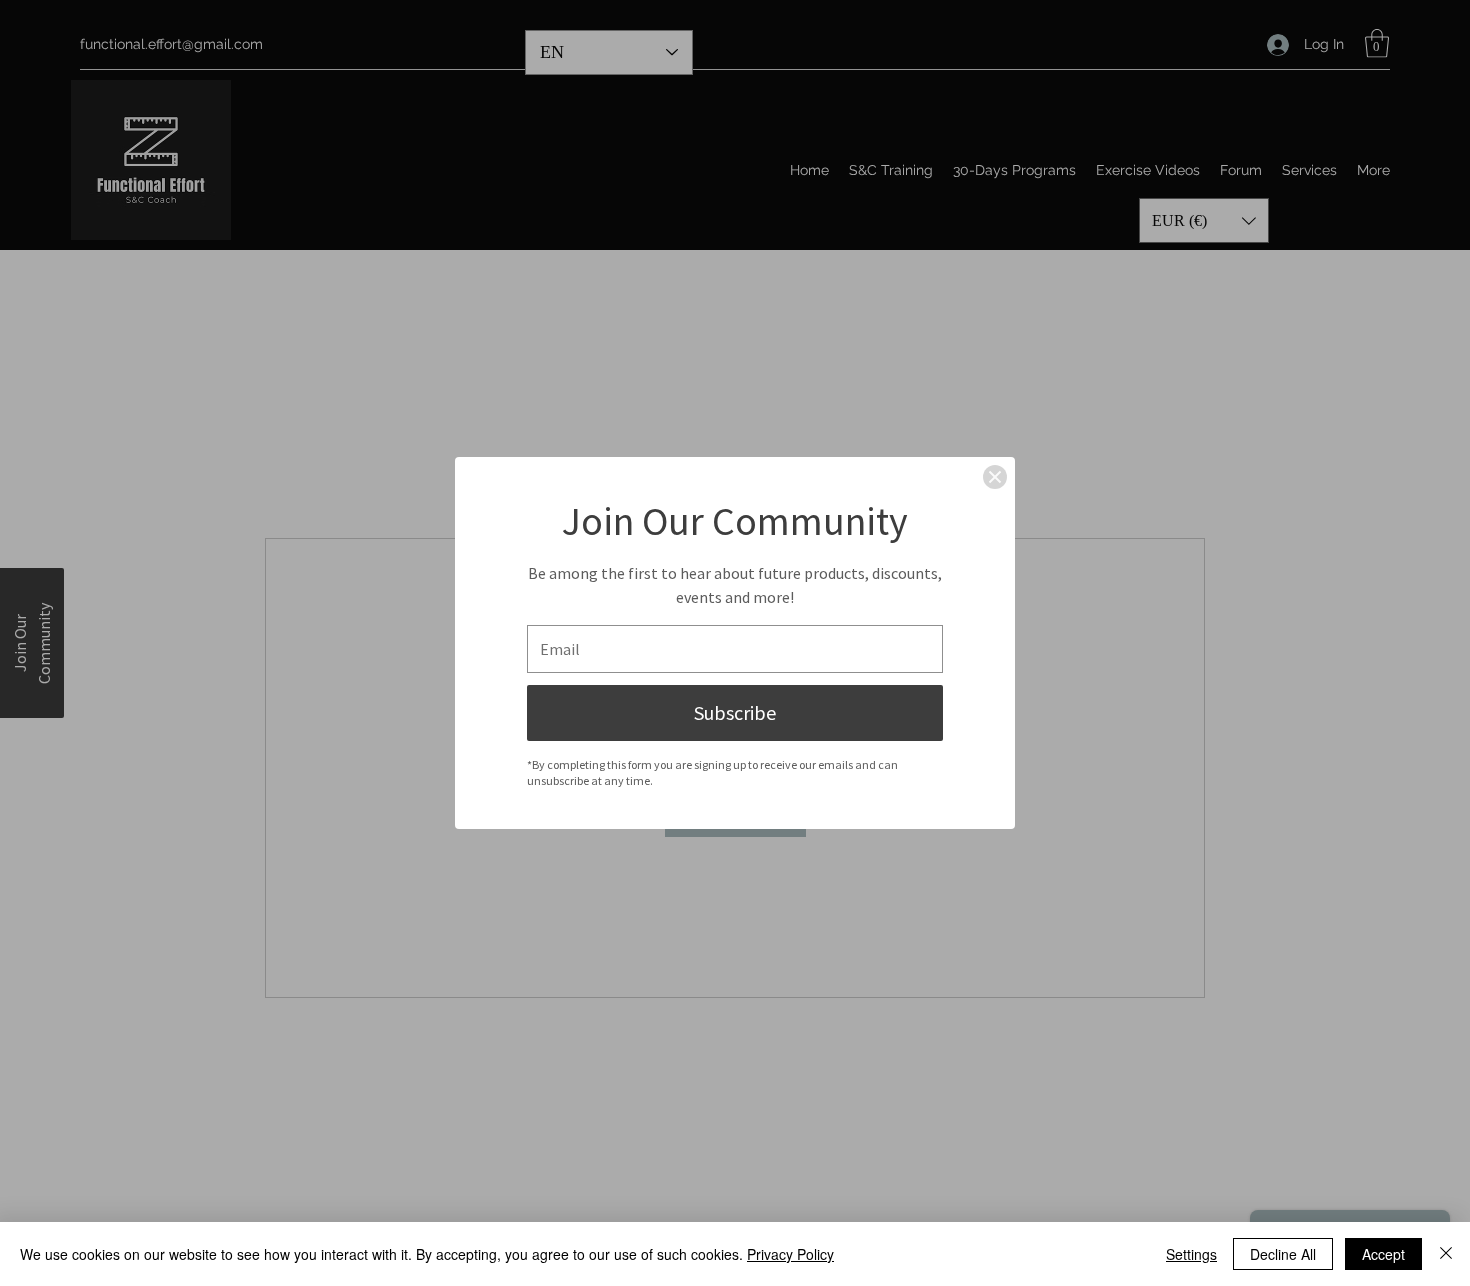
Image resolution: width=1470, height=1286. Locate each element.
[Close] (995, 477)
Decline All (1283, 1254)
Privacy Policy (790, 1254)
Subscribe (735, 712)
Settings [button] (1191, 1254)
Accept (1383, 1254)
